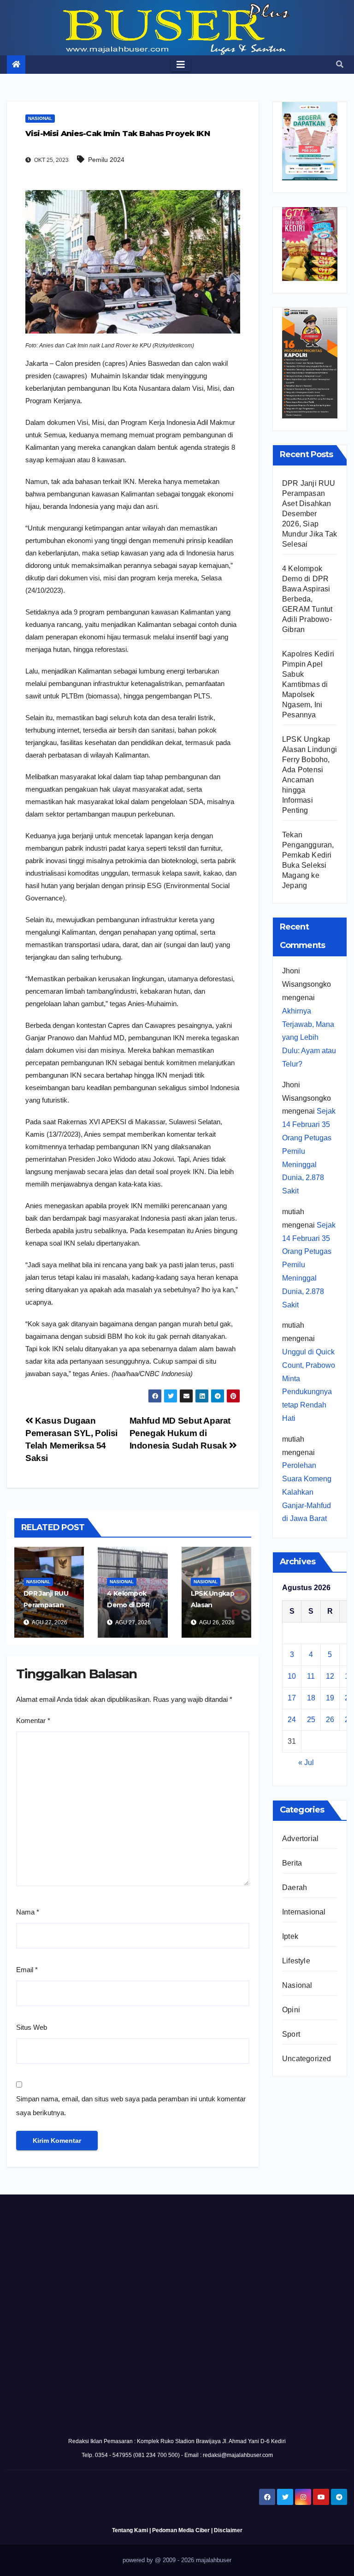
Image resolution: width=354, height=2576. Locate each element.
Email (27, 1970)
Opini (291, 2010)
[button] (340, 64)
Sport (291, 2034)
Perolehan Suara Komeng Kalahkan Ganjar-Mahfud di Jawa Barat (307, 1492)
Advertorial (300, 1839)
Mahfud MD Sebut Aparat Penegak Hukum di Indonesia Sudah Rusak (180, 1433)
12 (330, 1676)
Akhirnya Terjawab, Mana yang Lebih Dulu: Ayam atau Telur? (309, 1038)
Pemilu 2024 (106, 160)
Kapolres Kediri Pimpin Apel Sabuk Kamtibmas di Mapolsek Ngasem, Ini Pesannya (308, 684)
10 (292, 1676)
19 (330, 1698)
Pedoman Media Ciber (181, 2530)
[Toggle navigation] (181, 65)
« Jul (306, 1762)
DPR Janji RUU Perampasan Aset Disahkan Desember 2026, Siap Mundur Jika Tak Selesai (310, 514)
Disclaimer (228, 2530)
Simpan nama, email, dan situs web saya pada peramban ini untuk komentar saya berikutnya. (131, 2106)
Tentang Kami (130, 2530)
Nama (28, 1912)
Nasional (40, 118)
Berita (292, 1863)
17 (292, 1698)
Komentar (33, 1720)
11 (311, 1676)
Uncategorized (307, 2059)
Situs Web (32, 2027)
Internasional (304, 1912)
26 (330, 1720)
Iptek (290, 1936)
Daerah (295, 1887)
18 (311, 1698)
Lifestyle (296, 1961)
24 (292, 1720)
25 (311, 1720)
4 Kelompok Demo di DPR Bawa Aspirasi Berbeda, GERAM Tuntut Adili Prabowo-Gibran (307, 599)
